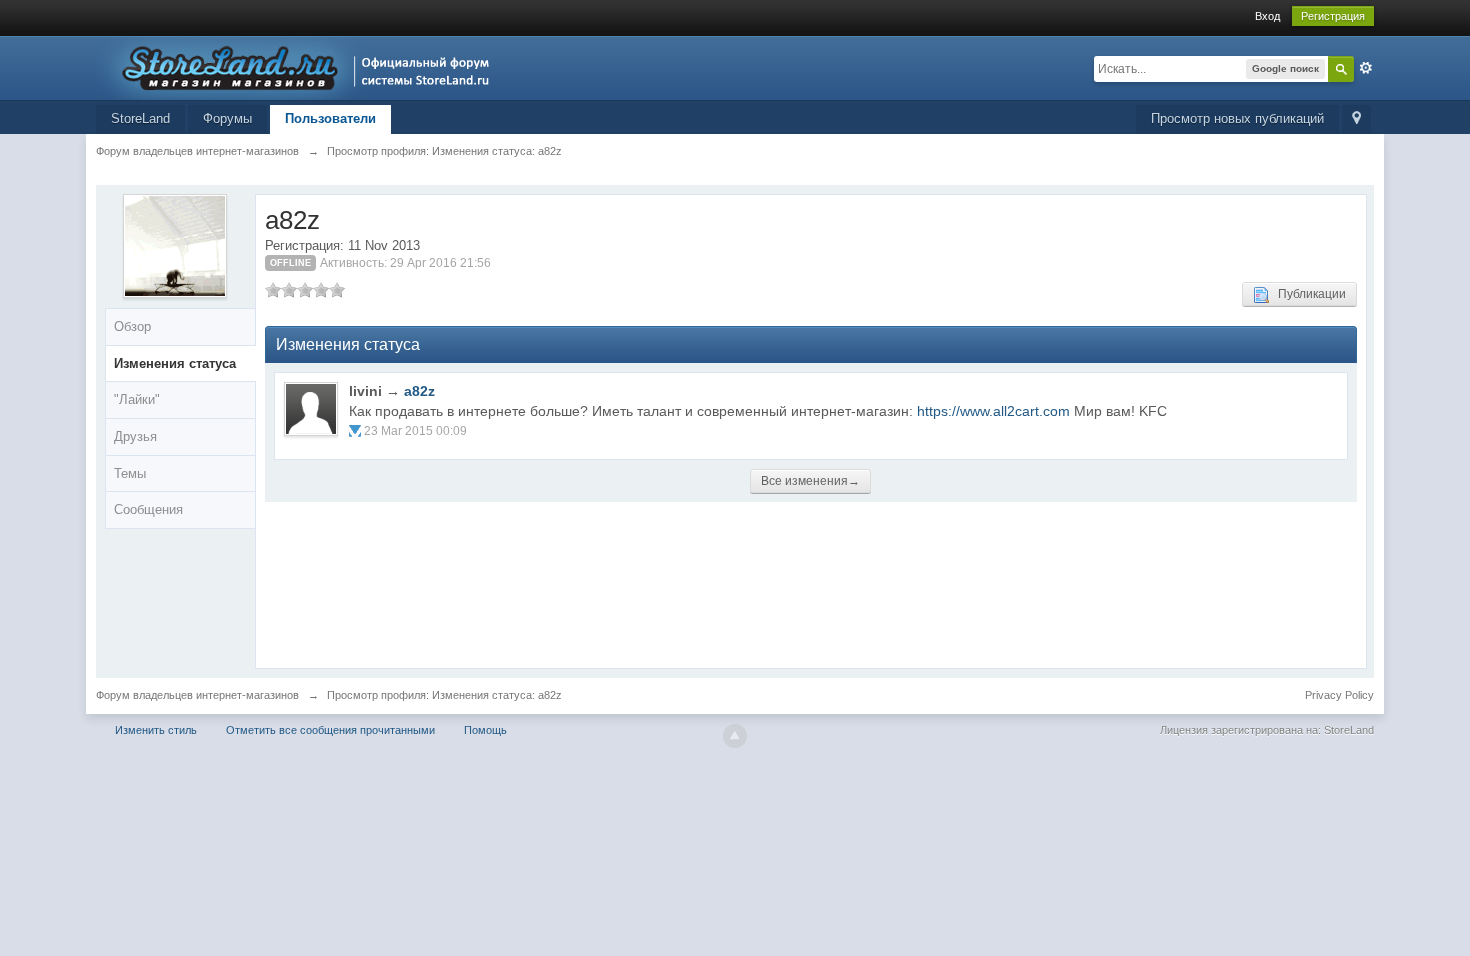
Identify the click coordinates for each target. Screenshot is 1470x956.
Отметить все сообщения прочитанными (330, 730)
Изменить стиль (156, 730)
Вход (1267, 16)
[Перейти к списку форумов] (298, 66)
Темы (130, 473)
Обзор (132, 326)
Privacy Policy (1339, 695)
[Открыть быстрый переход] (1356, 119)
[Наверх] (735, 736)
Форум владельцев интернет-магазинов (197, 695)
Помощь (485, 730)
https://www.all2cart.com (993, 411)
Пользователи (330, 118)
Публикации (1307, 294)
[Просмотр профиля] (311, 409)
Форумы (227, 118)
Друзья (135, 436)
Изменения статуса (175, 363)
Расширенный (1366, 68)
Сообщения (148, 509)
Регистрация (1333, 16)
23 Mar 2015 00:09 (415, 431)
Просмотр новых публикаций (1237, 118)
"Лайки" (137, 399)
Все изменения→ (810, 481)
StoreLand (140, 118)
